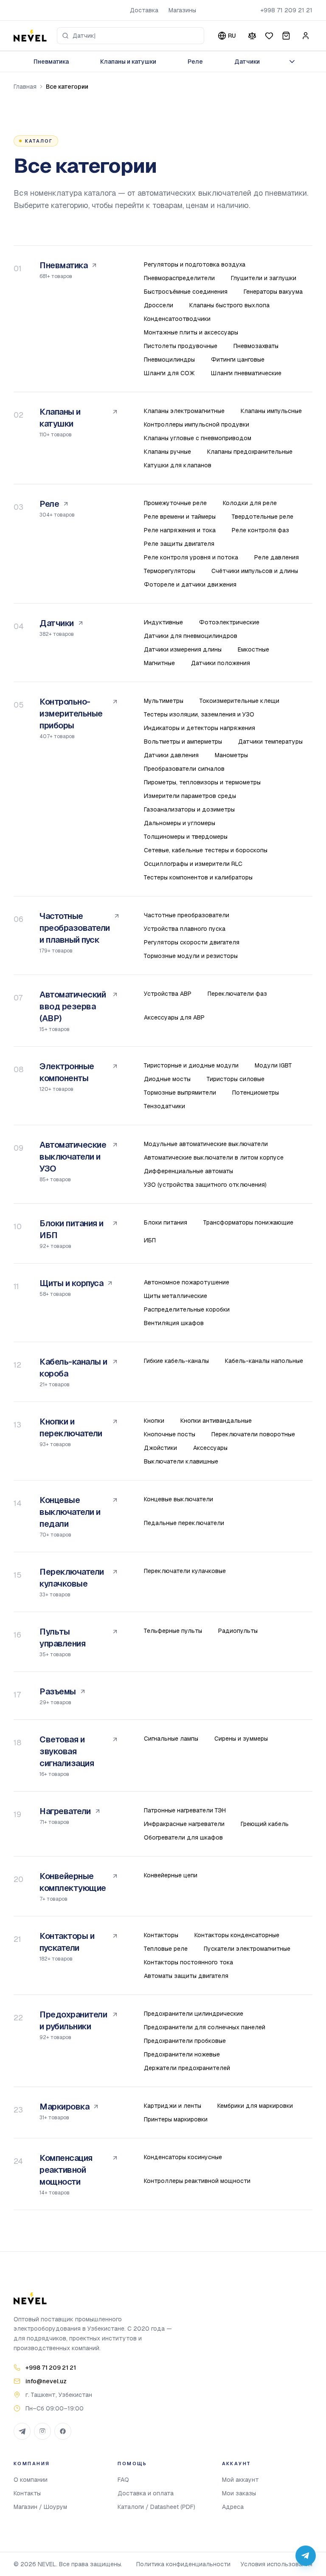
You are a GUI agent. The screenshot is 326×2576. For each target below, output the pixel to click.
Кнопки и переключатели (71, 1427)
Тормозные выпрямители (180, 1093)
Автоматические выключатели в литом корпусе (214, 1157)
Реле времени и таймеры (180, 517)
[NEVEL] (30, 36)
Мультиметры (164, 701)
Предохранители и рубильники (73, 2020)
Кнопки (154, 1421)
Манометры (231, 755)
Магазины (182, 10)
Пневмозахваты (256, 346)
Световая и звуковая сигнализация (67, 1751)
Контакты (27, 2493)
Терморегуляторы (170, 571)
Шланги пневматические (246, 373)
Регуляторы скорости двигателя (192, 942)
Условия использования (277, 2564)
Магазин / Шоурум (40, 2507)
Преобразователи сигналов (184, 769)
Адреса (233, 2507)
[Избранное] (269, 36)
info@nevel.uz (46, 2381)
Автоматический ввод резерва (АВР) (73, 1006)
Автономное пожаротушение (187, 1282)
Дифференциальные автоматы (188, 1171)
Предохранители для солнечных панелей (205, 2027)
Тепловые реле (166, 1949)
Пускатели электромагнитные (247, 1949)
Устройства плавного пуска (185, 929)
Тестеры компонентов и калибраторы (198, 877)
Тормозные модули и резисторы (191, 956)
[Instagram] (42, 2431)
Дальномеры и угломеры (180, 823)
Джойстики (160, 1448)
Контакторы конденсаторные (237, 1935)
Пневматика (51, 62)
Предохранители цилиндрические (194, 2014)
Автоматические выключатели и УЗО (73, 1157)
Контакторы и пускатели (67, 1942)
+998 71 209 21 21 (286, 10)
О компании (31, 2480)
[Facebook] (63, 2431)
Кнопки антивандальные (216, 1421)
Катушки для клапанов (178, 465)
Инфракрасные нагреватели (184, 1824)
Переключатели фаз (237, 994)
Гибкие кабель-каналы (176, 1361)
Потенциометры (256, 1093)
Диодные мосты (167, 1079)
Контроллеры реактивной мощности (197, 2181)
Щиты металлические (176, 1296)
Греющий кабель (265, 1824)
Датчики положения (221, 663)
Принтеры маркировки (176, 2119)
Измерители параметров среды (190, 796)
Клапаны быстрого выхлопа (229, 305)
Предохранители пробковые (185, 2041)
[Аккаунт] (306, 36)
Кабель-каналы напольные (264, 1361)
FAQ (123, 2480)
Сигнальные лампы (171, 1739)
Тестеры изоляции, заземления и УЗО (199, 714)
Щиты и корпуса (71, 1283)
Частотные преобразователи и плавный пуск (75, 928)
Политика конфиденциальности (183, 2564)
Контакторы (161, 1935)
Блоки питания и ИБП (72, 1229)
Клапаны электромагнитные (184, 411)
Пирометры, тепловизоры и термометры (202, 782)
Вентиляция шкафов (174, 1323)
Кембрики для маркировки (255, 2106)
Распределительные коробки (187, 1309)
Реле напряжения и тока (180, 530)
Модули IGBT (273, 1065)
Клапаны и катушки (128, 62)
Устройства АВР (168, 994)
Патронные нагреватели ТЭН (185, 1810)
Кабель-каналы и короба (73, 1368)
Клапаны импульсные (271, 411)
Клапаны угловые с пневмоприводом (198, 438)
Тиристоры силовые (236, 1079)
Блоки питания (166, 1222)
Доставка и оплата (146, 2493)
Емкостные (253, 649)
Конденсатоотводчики (177, 319)
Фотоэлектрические (229, 622)
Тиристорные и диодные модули (191, 1065)
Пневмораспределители (179, 278)
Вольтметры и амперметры (183, 742)
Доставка (144, 10)
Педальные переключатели (184, 1523)
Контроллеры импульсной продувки (197, 424)
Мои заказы (239, 2493)
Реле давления (277, 557)
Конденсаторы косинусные (183, 2157)
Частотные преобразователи (187, 915)
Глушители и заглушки (264, 278)
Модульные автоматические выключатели (206, 1144)
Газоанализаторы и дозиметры (189, 809)
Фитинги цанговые (238, 360)
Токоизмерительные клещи (239, 701)
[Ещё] (292, 62)
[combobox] (131, 36)
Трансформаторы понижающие (248, 1222)
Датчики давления (171, 755)
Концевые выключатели (178, 1499)
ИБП (150, 1240)
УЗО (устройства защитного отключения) (205, 1185)
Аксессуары (210, 1448)
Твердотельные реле (263, 517)
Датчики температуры (270, 742)
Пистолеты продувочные (181, 346)
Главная (25, 87)
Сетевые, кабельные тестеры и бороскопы (206, 850)
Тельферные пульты (173, 1631)
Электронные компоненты (67, 1072)
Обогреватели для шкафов (183, 1837)
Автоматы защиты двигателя (186, 1976)
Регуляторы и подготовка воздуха (195, 264)
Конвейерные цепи (171, 1875)
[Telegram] (22, 2431)
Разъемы (58, 1691)
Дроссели (159, 305)
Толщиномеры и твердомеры (186, 837)
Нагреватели (65, 1811)
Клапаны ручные (167, 452)
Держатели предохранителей (187, 2068)
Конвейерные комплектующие (73, 1882)
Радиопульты (238, 1631)
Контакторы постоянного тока (188, 1962)
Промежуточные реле (175, 503)
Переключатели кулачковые (72, 1578)
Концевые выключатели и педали (70, 1512)
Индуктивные (163, 622)
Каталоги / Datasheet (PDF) (156, 2507)
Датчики (247, 62)
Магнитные (159, 663)
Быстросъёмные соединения (186, 292)
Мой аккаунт (240, 2480)
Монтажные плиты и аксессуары (191, 332)
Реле (195, 62)
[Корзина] (286, 36)
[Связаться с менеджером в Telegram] (306, 2556)
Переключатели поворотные (253, 1434)
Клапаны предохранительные (250, 452)
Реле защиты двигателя (179, 544)
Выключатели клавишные (181, 1461)
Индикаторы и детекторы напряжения (200, 728)
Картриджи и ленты (173, 2106)
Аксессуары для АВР (174, 1017)
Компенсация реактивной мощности (66, 2170)
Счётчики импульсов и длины (255, 571)
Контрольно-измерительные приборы (71, 714)
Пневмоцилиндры (169, 360)
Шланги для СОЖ (169, 373)
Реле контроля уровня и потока (191, 557)
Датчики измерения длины (183, 649)
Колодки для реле (250, 503)
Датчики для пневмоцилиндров (191, 636)
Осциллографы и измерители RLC (193, 864)
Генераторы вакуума (273, 292)
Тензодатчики (164, 1106)
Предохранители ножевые (182, 2054)
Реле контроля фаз (260, 530)
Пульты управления (62, 1638)
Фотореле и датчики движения (190, 584)
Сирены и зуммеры (241, 1739)
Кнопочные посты (170, 1434)
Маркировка (64, 2107)
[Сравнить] (252, 36)
